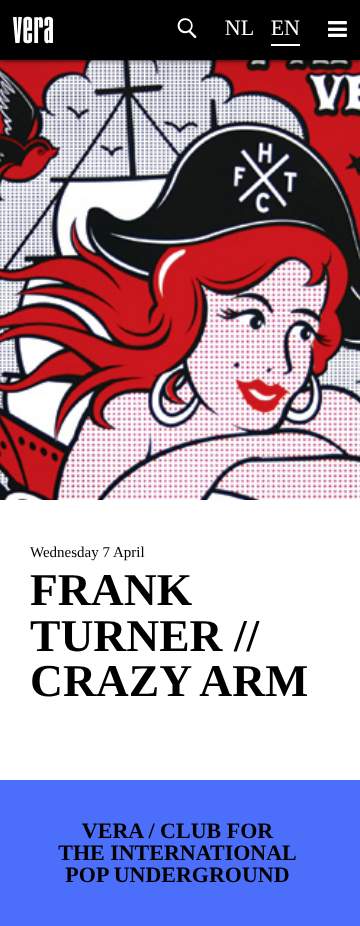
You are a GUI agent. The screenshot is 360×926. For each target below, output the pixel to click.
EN (285, 27)
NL (239, 27)
